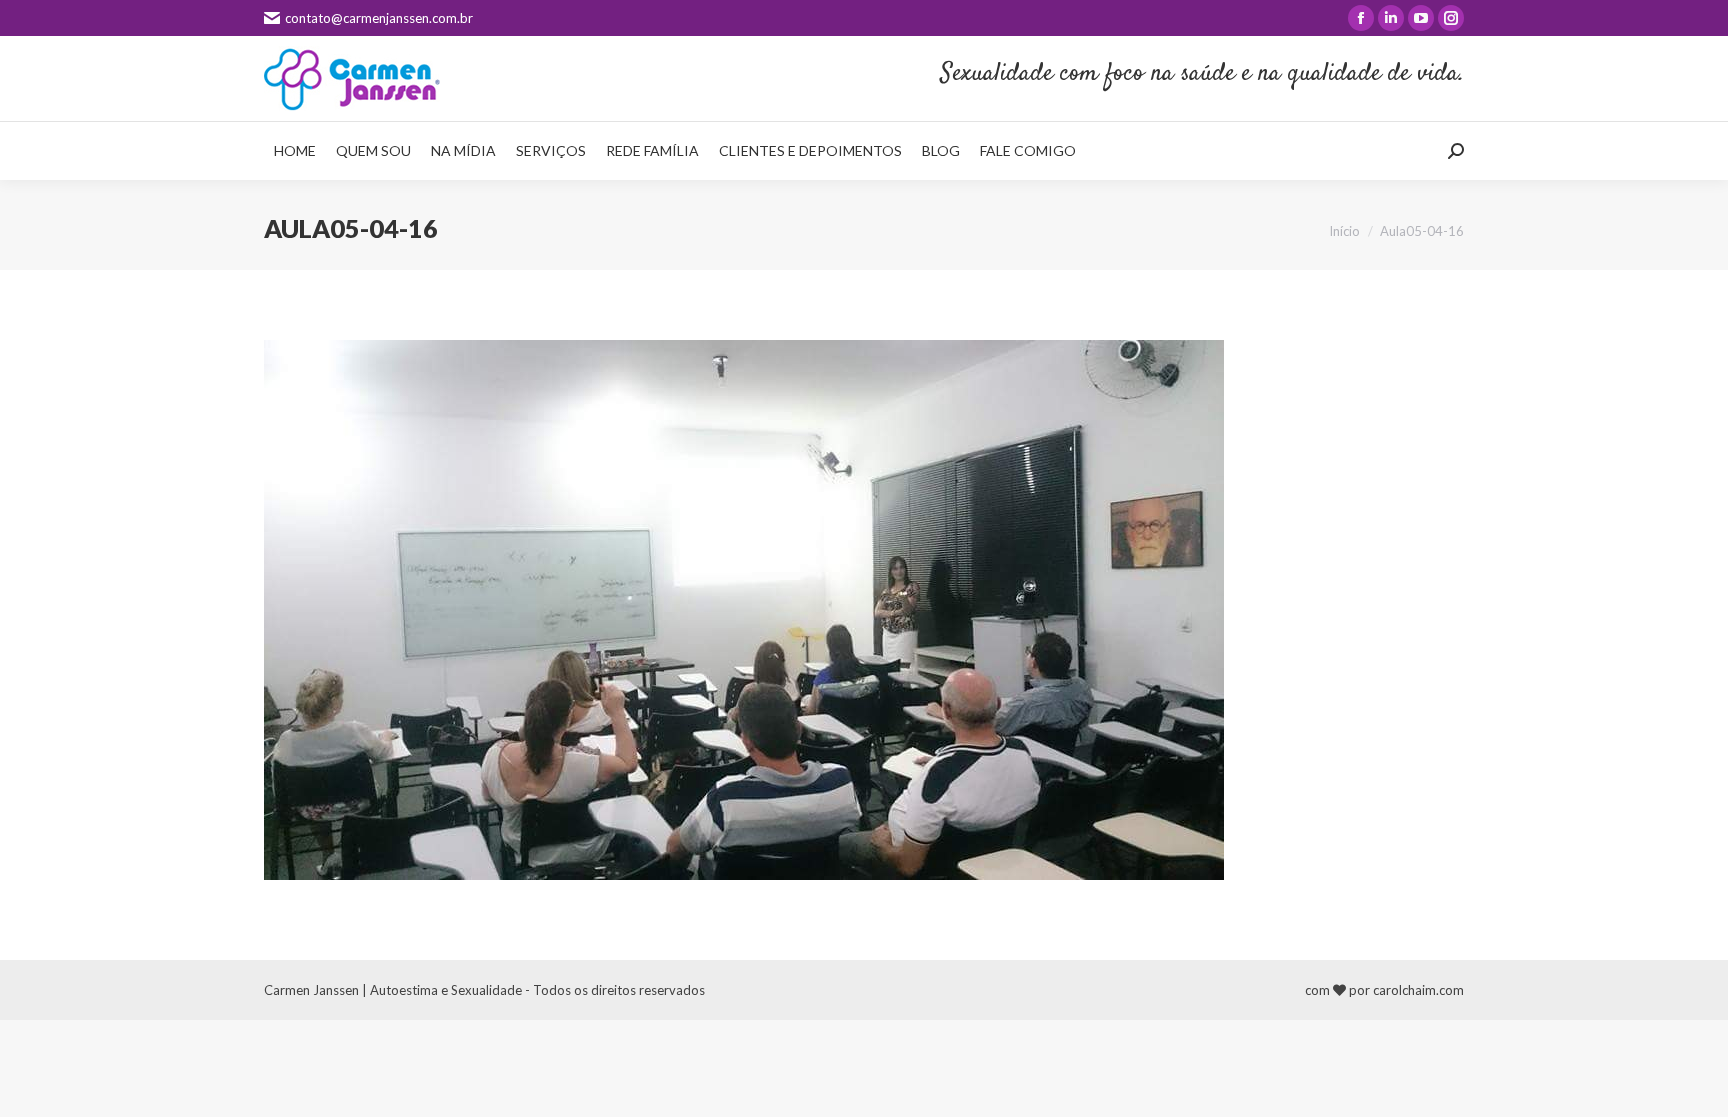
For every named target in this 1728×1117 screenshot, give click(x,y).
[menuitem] (295, 151)
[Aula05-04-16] (864, 610)
